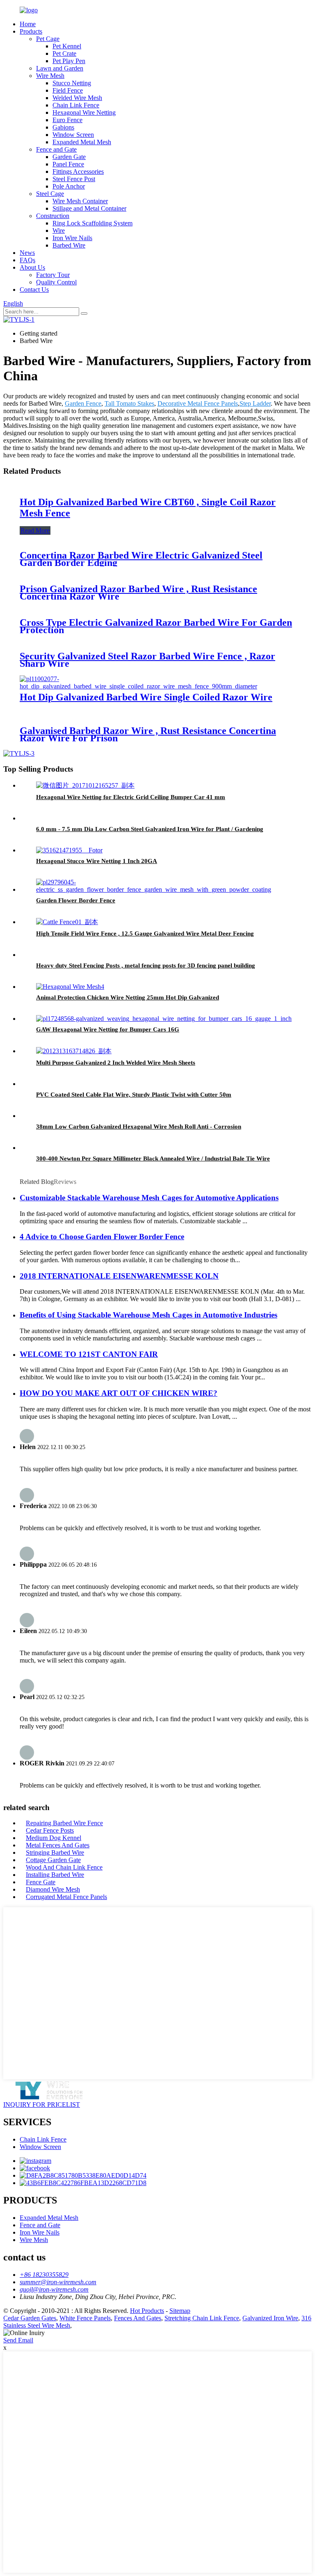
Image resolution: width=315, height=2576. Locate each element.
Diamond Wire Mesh (53, 1889)
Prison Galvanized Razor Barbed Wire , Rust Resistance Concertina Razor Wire (138, 593)
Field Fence (68, 90)
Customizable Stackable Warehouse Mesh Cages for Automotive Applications (149, 1198)
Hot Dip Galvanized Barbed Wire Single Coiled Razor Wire (146, 697)
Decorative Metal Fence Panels (198, 403)
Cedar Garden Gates (30, 2318)
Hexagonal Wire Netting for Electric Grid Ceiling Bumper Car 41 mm (131, 797)
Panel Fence (68, 164)
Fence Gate (41, 1882)
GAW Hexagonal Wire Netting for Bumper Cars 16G (108, 1029)
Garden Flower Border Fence (76, 900)
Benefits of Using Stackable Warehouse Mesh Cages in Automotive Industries (148, 1315)
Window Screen (73, 135)
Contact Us (34, 290)
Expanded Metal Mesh (82, 142)
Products (31, 31)
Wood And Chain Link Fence (64, 1867)
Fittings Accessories (78, 172)
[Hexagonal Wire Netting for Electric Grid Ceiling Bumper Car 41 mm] (85, 785)
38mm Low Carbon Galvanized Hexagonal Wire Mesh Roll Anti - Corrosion (139, 1127)
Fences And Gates (138, 2318)
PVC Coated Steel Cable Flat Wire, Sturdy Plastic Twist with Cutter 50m (134, 1095)
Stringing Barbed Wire (55, 1852)
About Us (32, 267)
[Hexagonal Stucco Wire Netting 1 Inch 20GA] (69, 850)
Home (28, 24)
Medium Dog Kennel (54, 1838)
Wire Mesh (50, 76)
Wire (59, 231)
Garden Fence (83, 403)
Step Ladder (255, 403)
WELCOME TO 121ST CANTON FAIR (89, 1354)
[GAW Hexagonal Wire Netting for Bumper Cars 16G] (164, 1019)
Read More (35, 530)
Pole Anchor (69, 186)
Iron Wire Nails (72, 238)
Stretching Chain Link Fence (202, 2318)
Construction (53, 216)
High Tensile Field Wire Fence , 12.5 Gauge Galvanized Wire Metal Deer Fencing (145, 934)
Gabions (63, 127)
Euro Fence (67, 120)
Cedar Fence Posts (50, 1830)
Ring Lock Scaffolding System (92, 223)
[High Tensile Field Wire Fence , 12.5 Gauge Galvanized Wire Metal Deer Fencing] (67, 922)
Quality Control (56, 282)
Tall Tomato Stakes (129, 403)
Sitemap (180, 2311)
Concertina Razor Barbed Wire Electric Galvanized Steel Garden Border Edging (141, 559)
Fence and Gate (56, 149)
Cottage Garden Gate (53, 1860)
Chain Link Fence (76, 105)
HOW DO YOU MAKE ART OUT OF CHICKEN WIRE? (119, 1393)
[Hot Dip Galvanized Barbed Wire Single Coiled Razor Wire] (157, 686)
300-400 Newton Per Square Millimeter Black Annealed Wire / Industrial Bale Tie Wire (153, 1159)
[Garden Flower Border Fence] (166, 889)
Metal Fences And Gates (58, 1845)
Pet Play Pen (69, 61)
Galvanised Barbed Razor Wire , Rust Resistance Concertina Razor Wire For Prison (148, 734)
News (27, 253)
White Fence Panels (85, 2318)
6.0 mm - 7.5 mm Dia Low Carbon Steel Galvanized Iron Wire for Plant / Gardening (150, 829)
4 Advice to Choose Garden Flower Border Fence (102, 1237)
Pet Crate (64, 53)
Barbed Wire (69, 245)
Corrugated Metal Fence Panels (66, 1897)
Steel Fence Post (74, 179)
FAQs (27, 260)
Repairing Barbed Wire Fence (64, 1823)
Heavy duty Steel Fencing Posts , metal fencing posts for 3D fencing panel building (146, 965)
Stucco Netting (72, 83)
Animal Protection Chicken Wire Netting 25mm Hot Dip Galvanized (128, 997)
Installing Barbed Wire (55, 1875)
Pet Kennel (67, 46)
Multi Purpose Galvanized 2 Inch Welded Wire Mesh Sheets (116, 1063)
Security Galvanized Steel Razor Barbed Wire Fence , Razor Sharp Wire (147, 660)
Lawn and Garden (60, 68)
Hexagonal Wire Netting (84, 112)
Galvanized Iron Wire (270, 2318)
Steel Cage (50, 194)
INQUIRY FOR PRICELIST (42, 2105)
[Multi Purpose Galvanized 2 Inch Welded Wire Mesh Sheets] (74, 1051)
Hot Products (147, 2311)
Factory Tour (53, 275)
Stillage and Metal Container (89, 208)
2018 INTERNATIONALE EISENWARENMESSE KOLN (119, 1276)
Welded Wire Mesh (77, 98)
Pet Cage (48, 39)
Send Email (18, 2340)
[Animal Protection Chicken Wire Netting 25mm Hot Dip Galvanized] (70, 987)
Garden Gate (69, 157)
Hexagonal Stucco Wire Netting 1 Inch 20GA (97, 861)
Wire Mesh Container (80, 201)
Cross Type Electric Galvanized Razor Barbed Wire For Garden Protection (156, 626)
